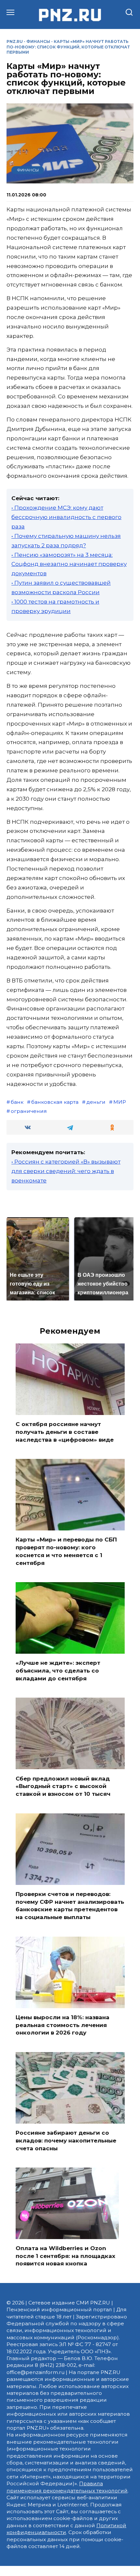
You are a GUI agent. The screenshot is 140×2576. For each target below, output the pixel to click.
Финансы (38, 41)
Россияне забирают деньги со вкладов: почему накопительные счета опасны (66, 2141)
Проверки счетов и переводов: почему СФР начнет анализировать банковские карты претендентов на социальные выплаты (70, 1906)
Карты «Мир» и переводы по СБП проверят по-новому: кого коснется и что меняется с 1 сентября (66, 1551)
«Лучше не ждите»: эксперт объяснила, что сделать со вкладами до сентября (58, 1671)
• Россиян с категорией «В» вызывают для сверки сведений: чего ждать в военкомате (66, 1171)
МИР (120, 1102)
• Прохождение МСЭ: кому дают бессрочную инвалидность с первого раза (66, 517)
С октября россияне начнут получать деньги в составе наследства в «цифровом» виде (65, 1432)
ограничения (29, 1111)
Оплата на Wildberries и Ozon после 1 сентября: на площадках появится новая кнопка (65, 2256)
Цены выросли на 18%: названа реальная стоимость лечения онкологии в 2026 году (63, 2025)
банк (17, 1102)
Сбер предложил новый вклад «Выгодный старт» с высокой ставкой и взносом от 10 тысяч (63, 1786)
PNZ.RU (15, 41)
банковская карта (55, 1102)
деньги (96, 1102)
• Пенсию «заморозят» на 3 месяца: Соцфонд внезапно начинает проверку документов (69, 564)
